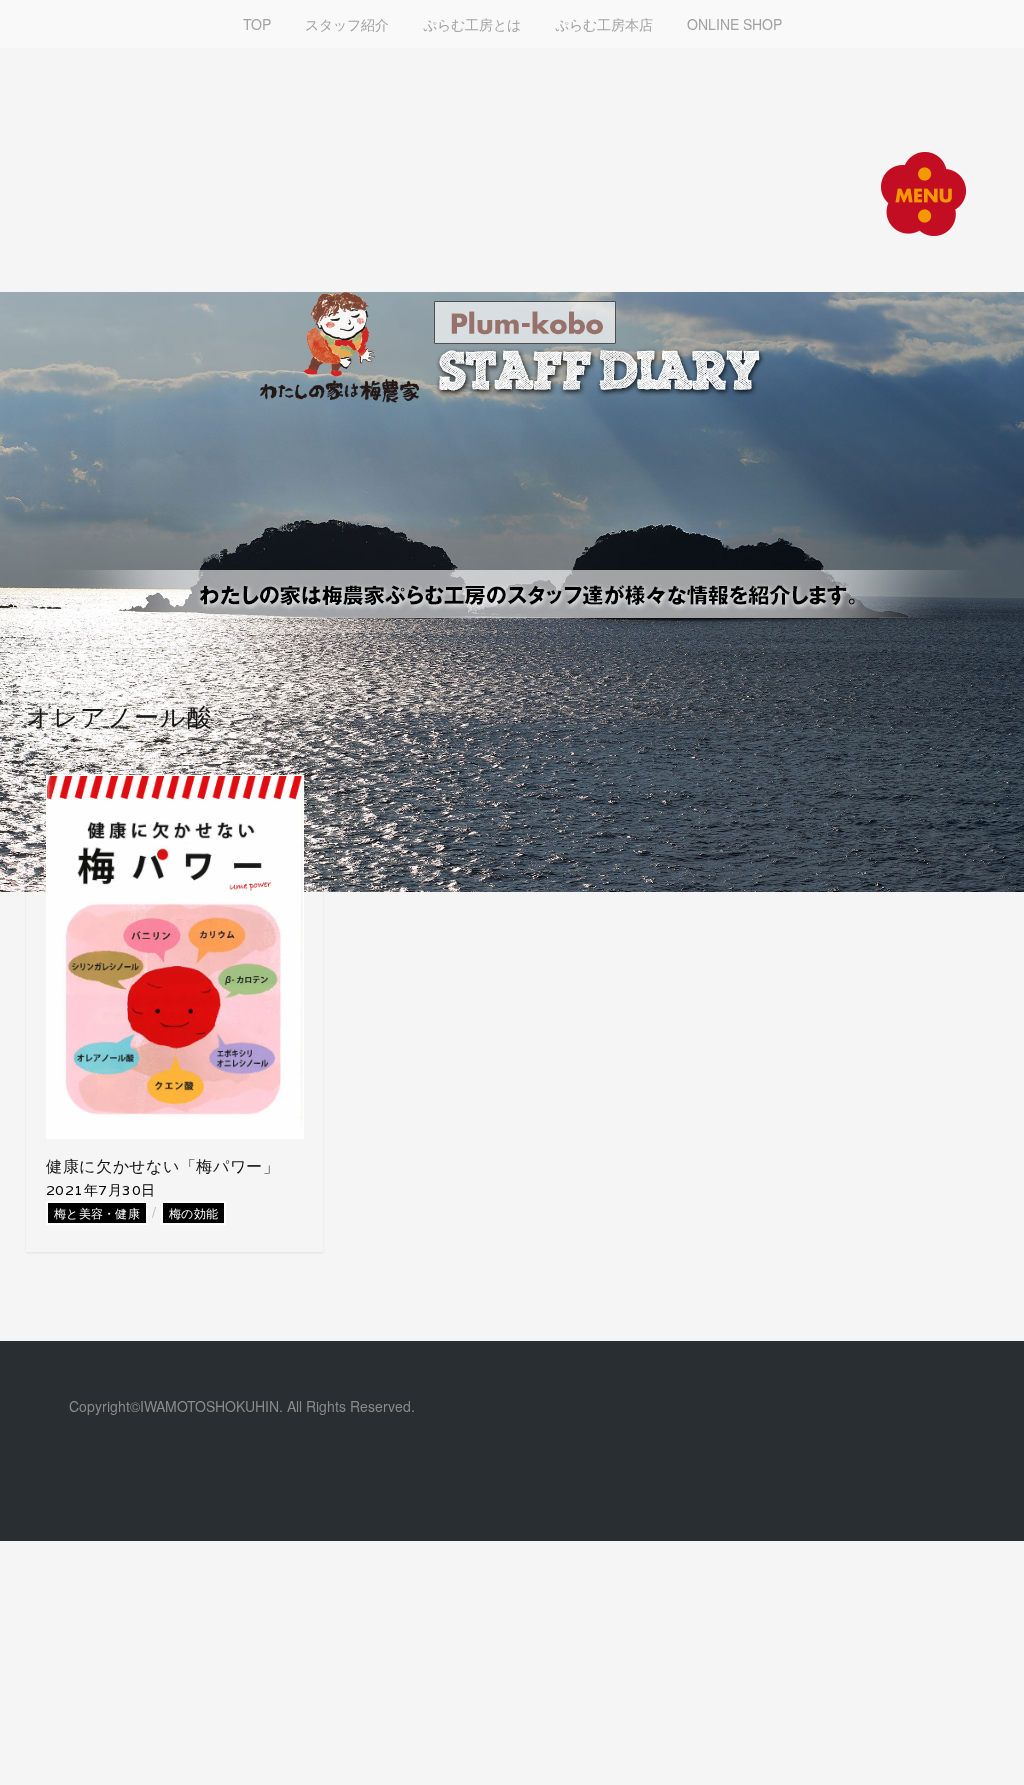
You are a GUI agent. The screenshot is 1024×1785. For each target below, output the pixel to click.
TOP (257, 24)
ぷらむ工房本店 (604, 24)
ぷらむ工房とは (472, 24)
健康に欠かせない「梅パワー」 (163, 1166)
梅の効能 (193, 1212)
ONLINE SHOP (734, 24)
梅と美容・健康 (97, 1212)
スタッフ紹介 (347, 24)
